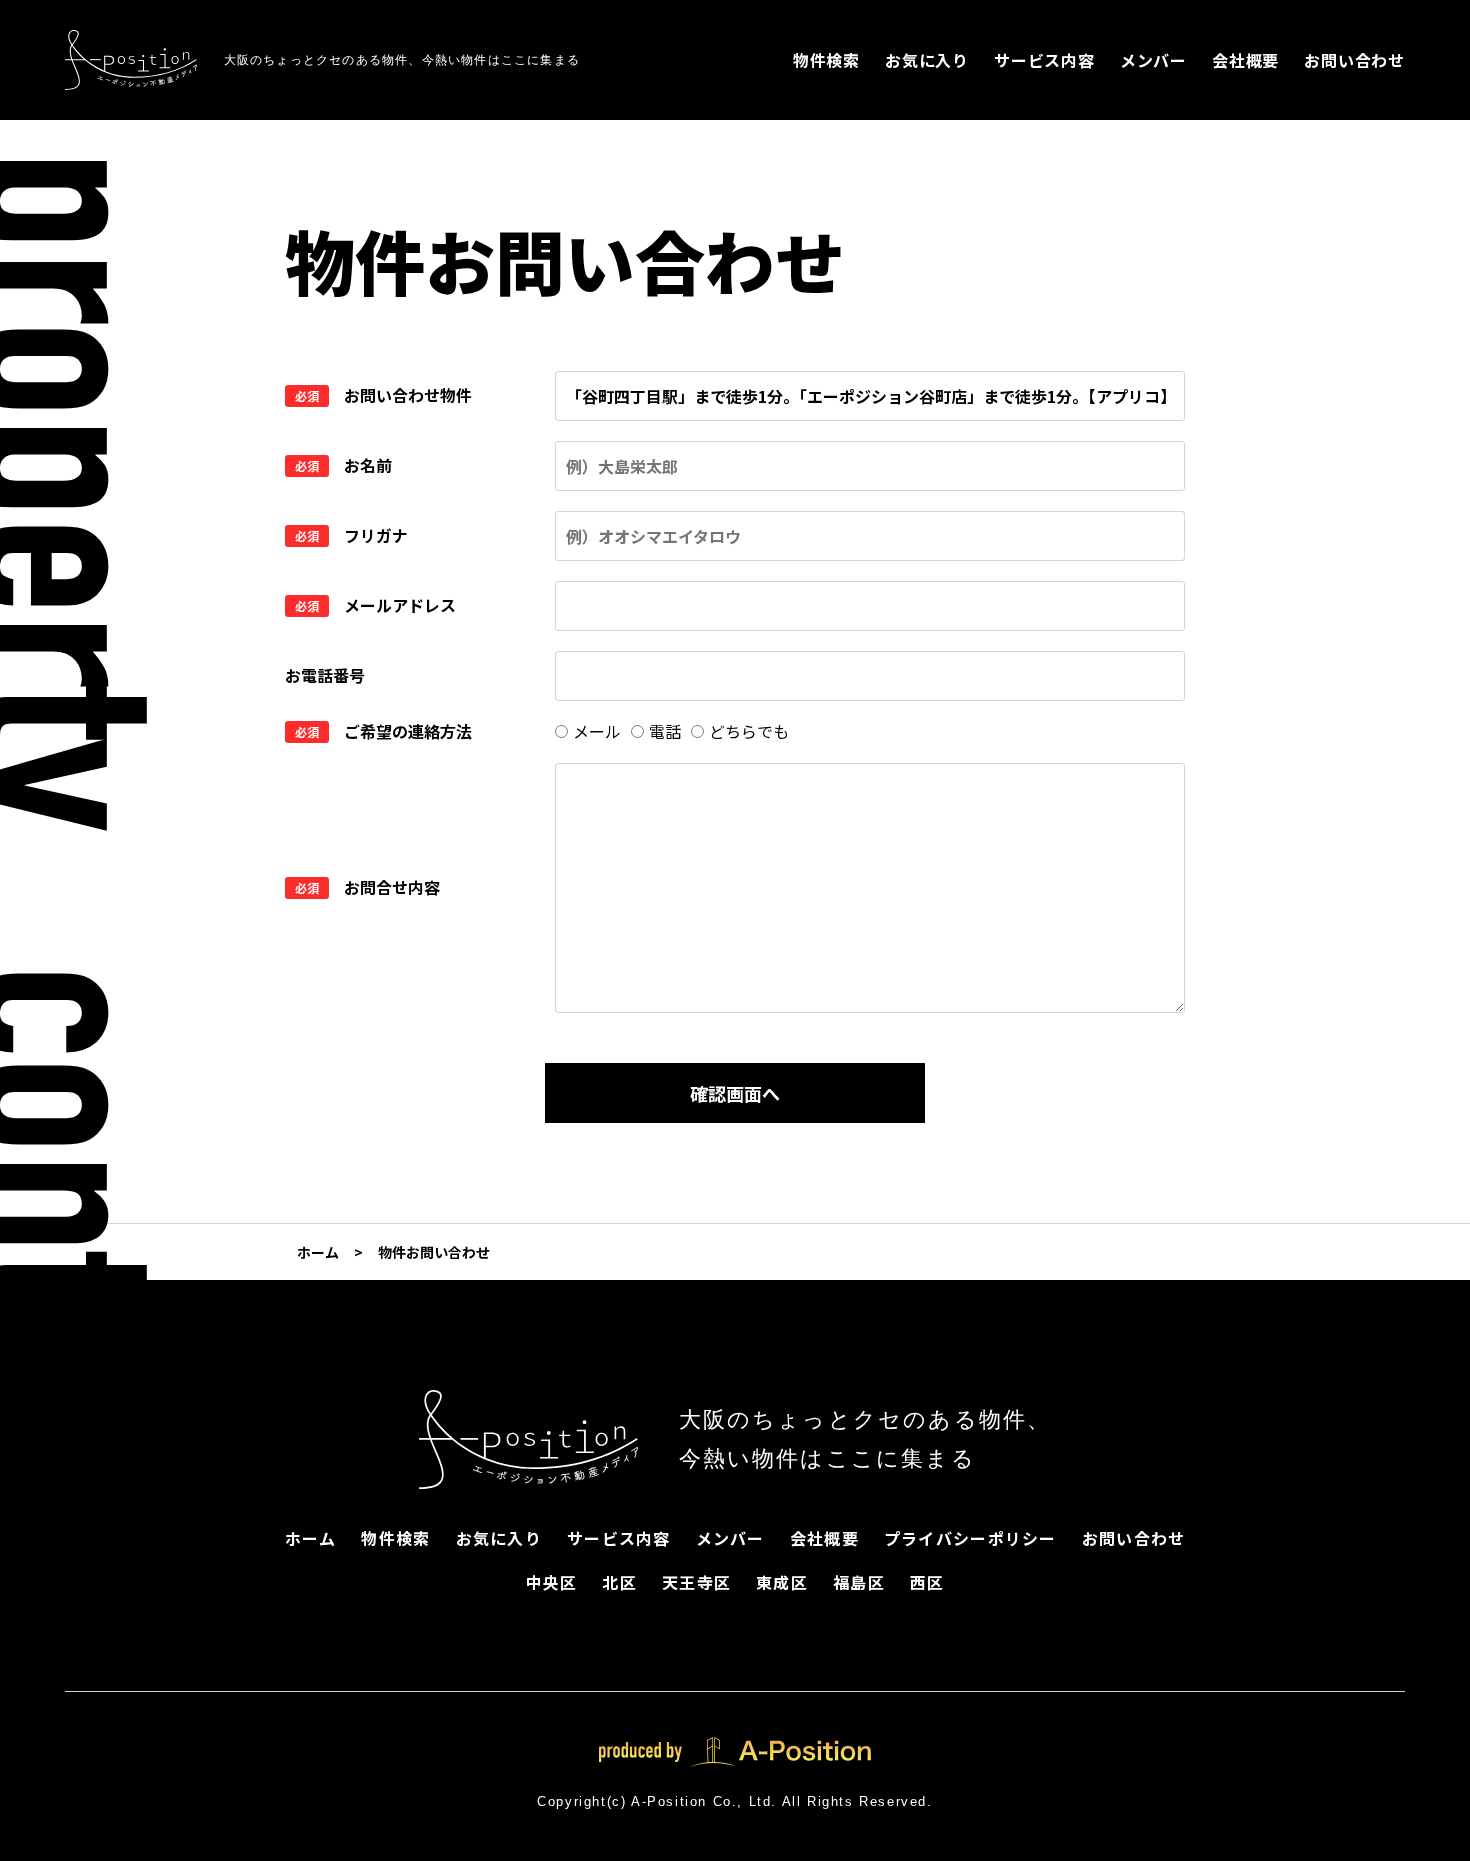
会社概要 (1245, 60)
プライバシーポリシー (970, 1538)
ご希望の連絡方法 (408, 731)
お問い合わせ (1354, 60)
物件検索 (826, 60)
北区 (619, 1582)
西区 (927, 1582)
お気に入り (927, 60)
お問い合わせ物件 (408, 395)
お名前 (368, 465)
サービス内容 (1044, 60)
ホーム (311, 1538)
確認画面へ (735, 1093)
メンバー (1153, 60)
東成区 (782, 1582)
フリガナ (376, 535)
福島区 (859, 1582)
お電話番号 (325, 675)
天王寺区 (696, 1582)
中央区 (552, 1582)
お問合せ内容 (392, 887)
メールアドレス (400, 605)
